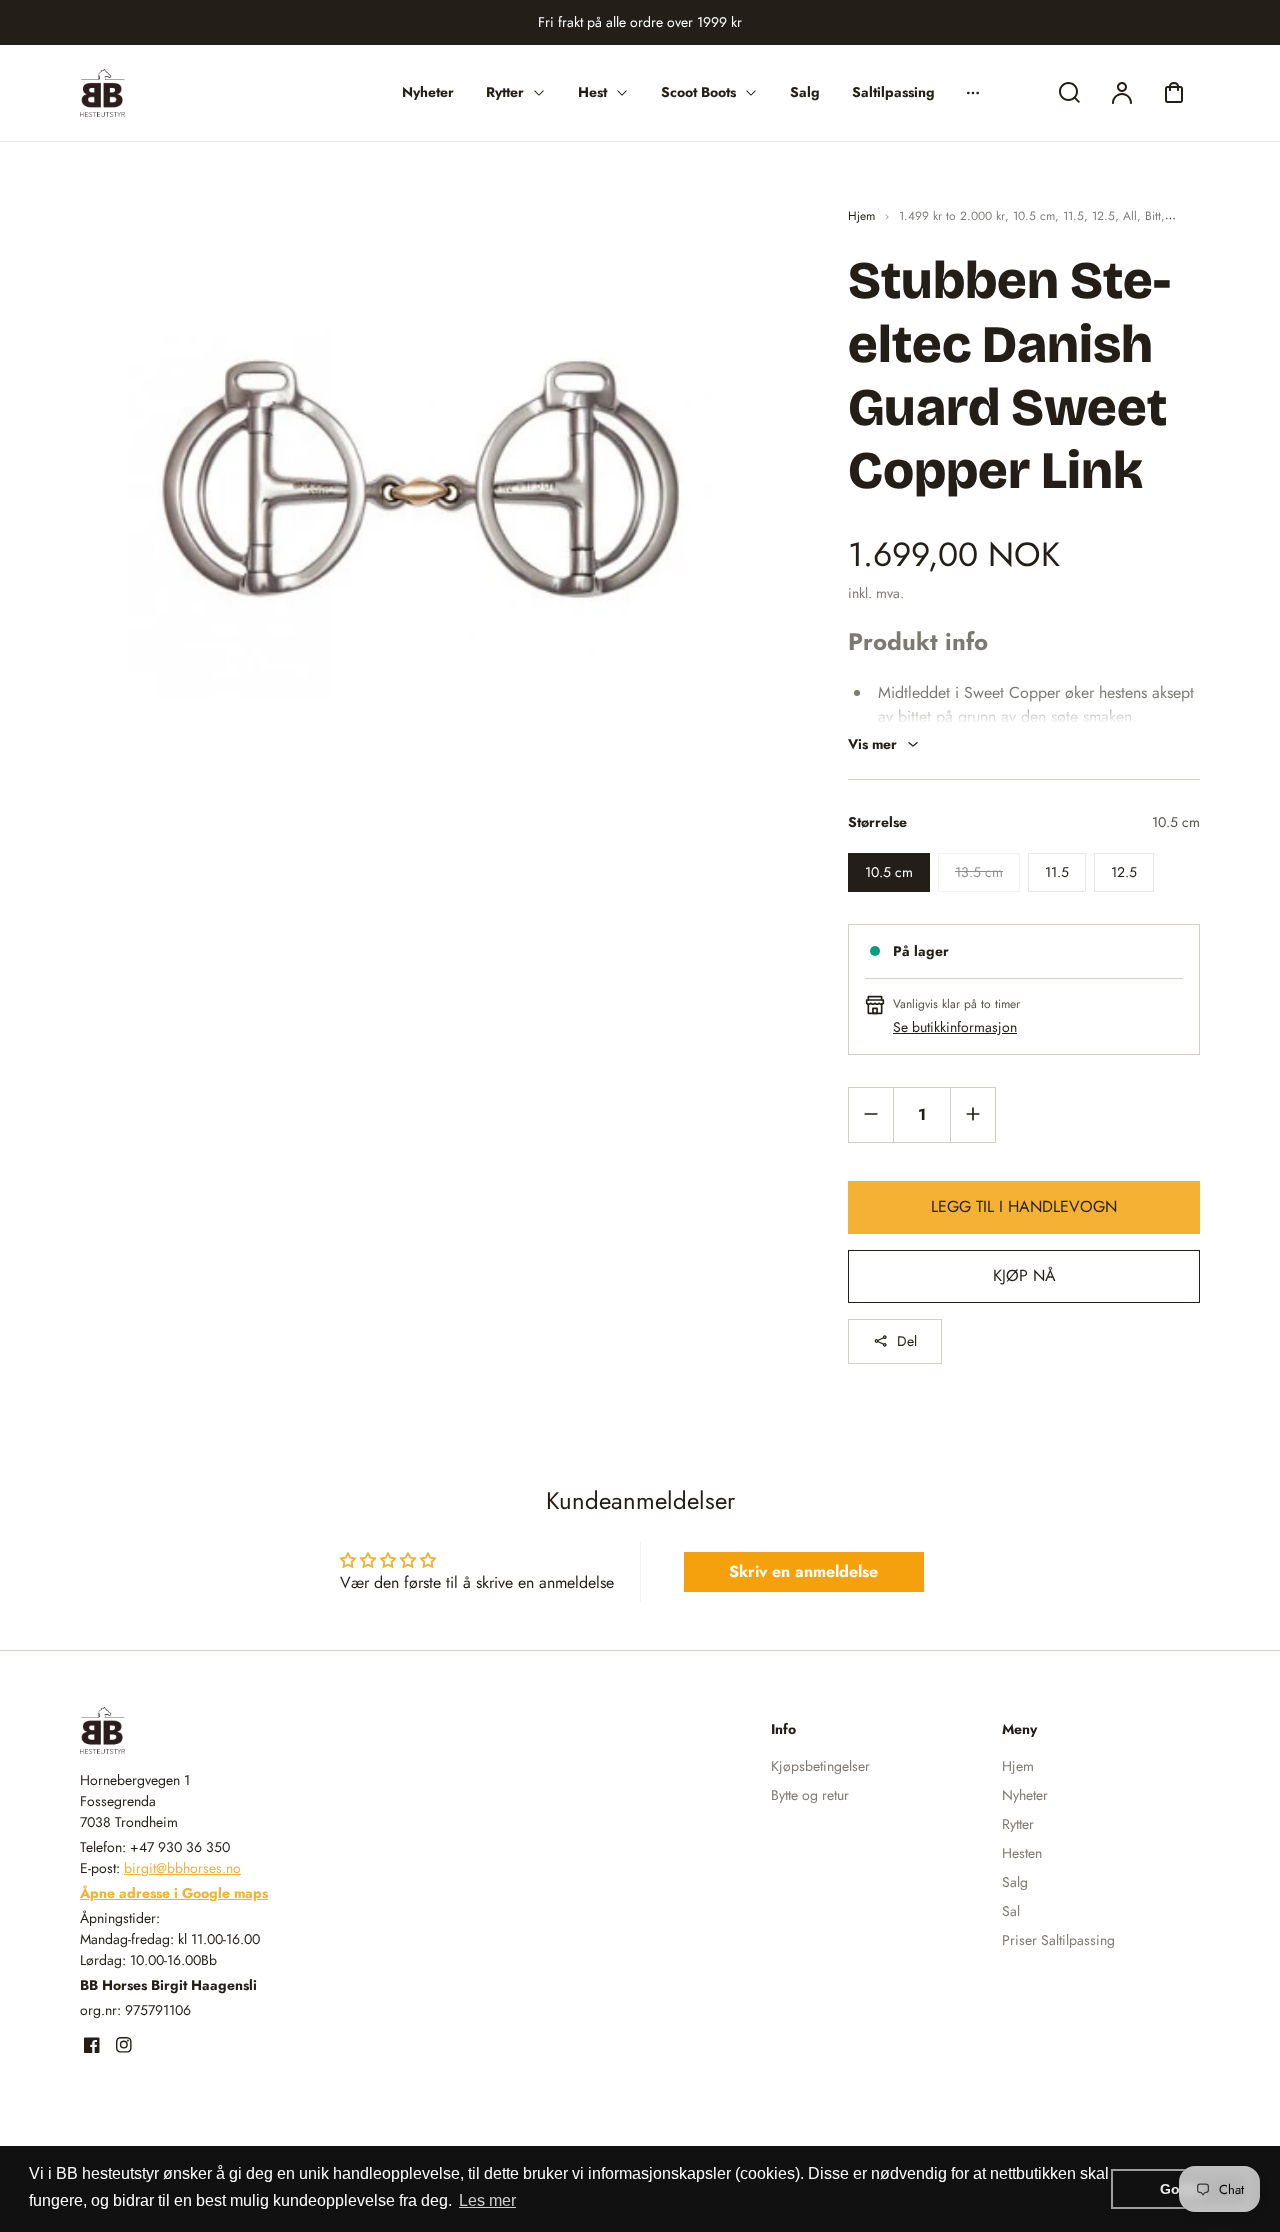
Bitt (1153, 216)
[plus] (972, 1114)
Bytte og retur (810, 1795)
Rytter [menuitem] (505, 92)
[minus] (871, 1114)
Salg (1015, 1882)
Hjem (861, 216)
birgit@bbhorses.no (182, 1868)
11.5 (1073, 216)
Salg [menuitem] (805, 92)
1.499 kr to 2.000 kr (952, 216)
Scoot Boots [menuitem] (698, 92)
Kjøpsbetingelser (820, 1766)
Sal (1011, 1911)
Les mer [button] (487, 2200)
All (1130, 216)
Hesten (1022, 1853)
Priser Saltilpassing (1058, 1940)
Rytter (1018, 1824)
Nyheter (1025, 1795)
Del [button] (907, 1341)
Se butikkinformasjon (955, 1027)
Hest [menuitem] (592, 92)
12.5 (1103, 216)
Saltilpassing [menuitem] (893, 92)
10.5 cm (1034, 216)
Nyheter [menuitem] (428, 92)
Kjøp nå (1024, 1275)
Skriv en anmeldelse (803, 1571)
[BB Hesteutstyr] (205, 1731)
